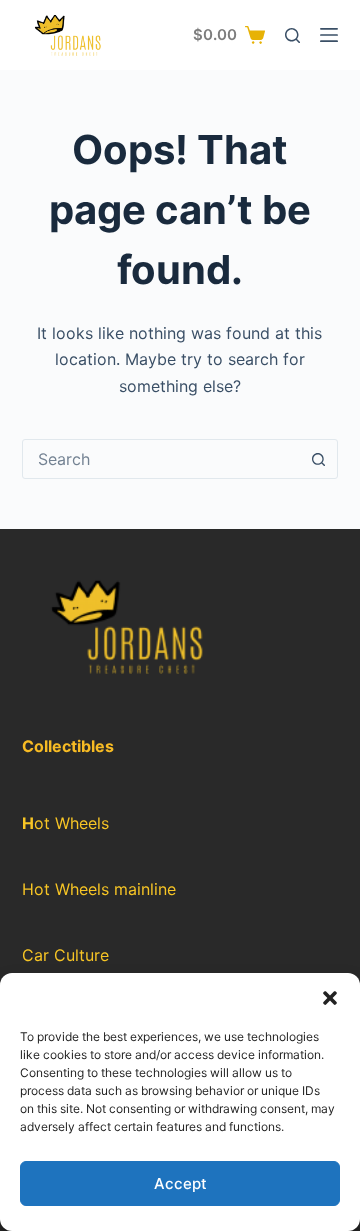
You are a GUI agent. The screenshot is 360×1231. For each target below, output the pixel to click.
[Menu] (329, 35)
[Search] (292, 35)
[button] (330, 998)
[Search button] (318, 459)
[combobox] (161, 459)
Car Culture (65, 955)
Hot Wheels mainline (99, 889)
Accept (180, 1183)
